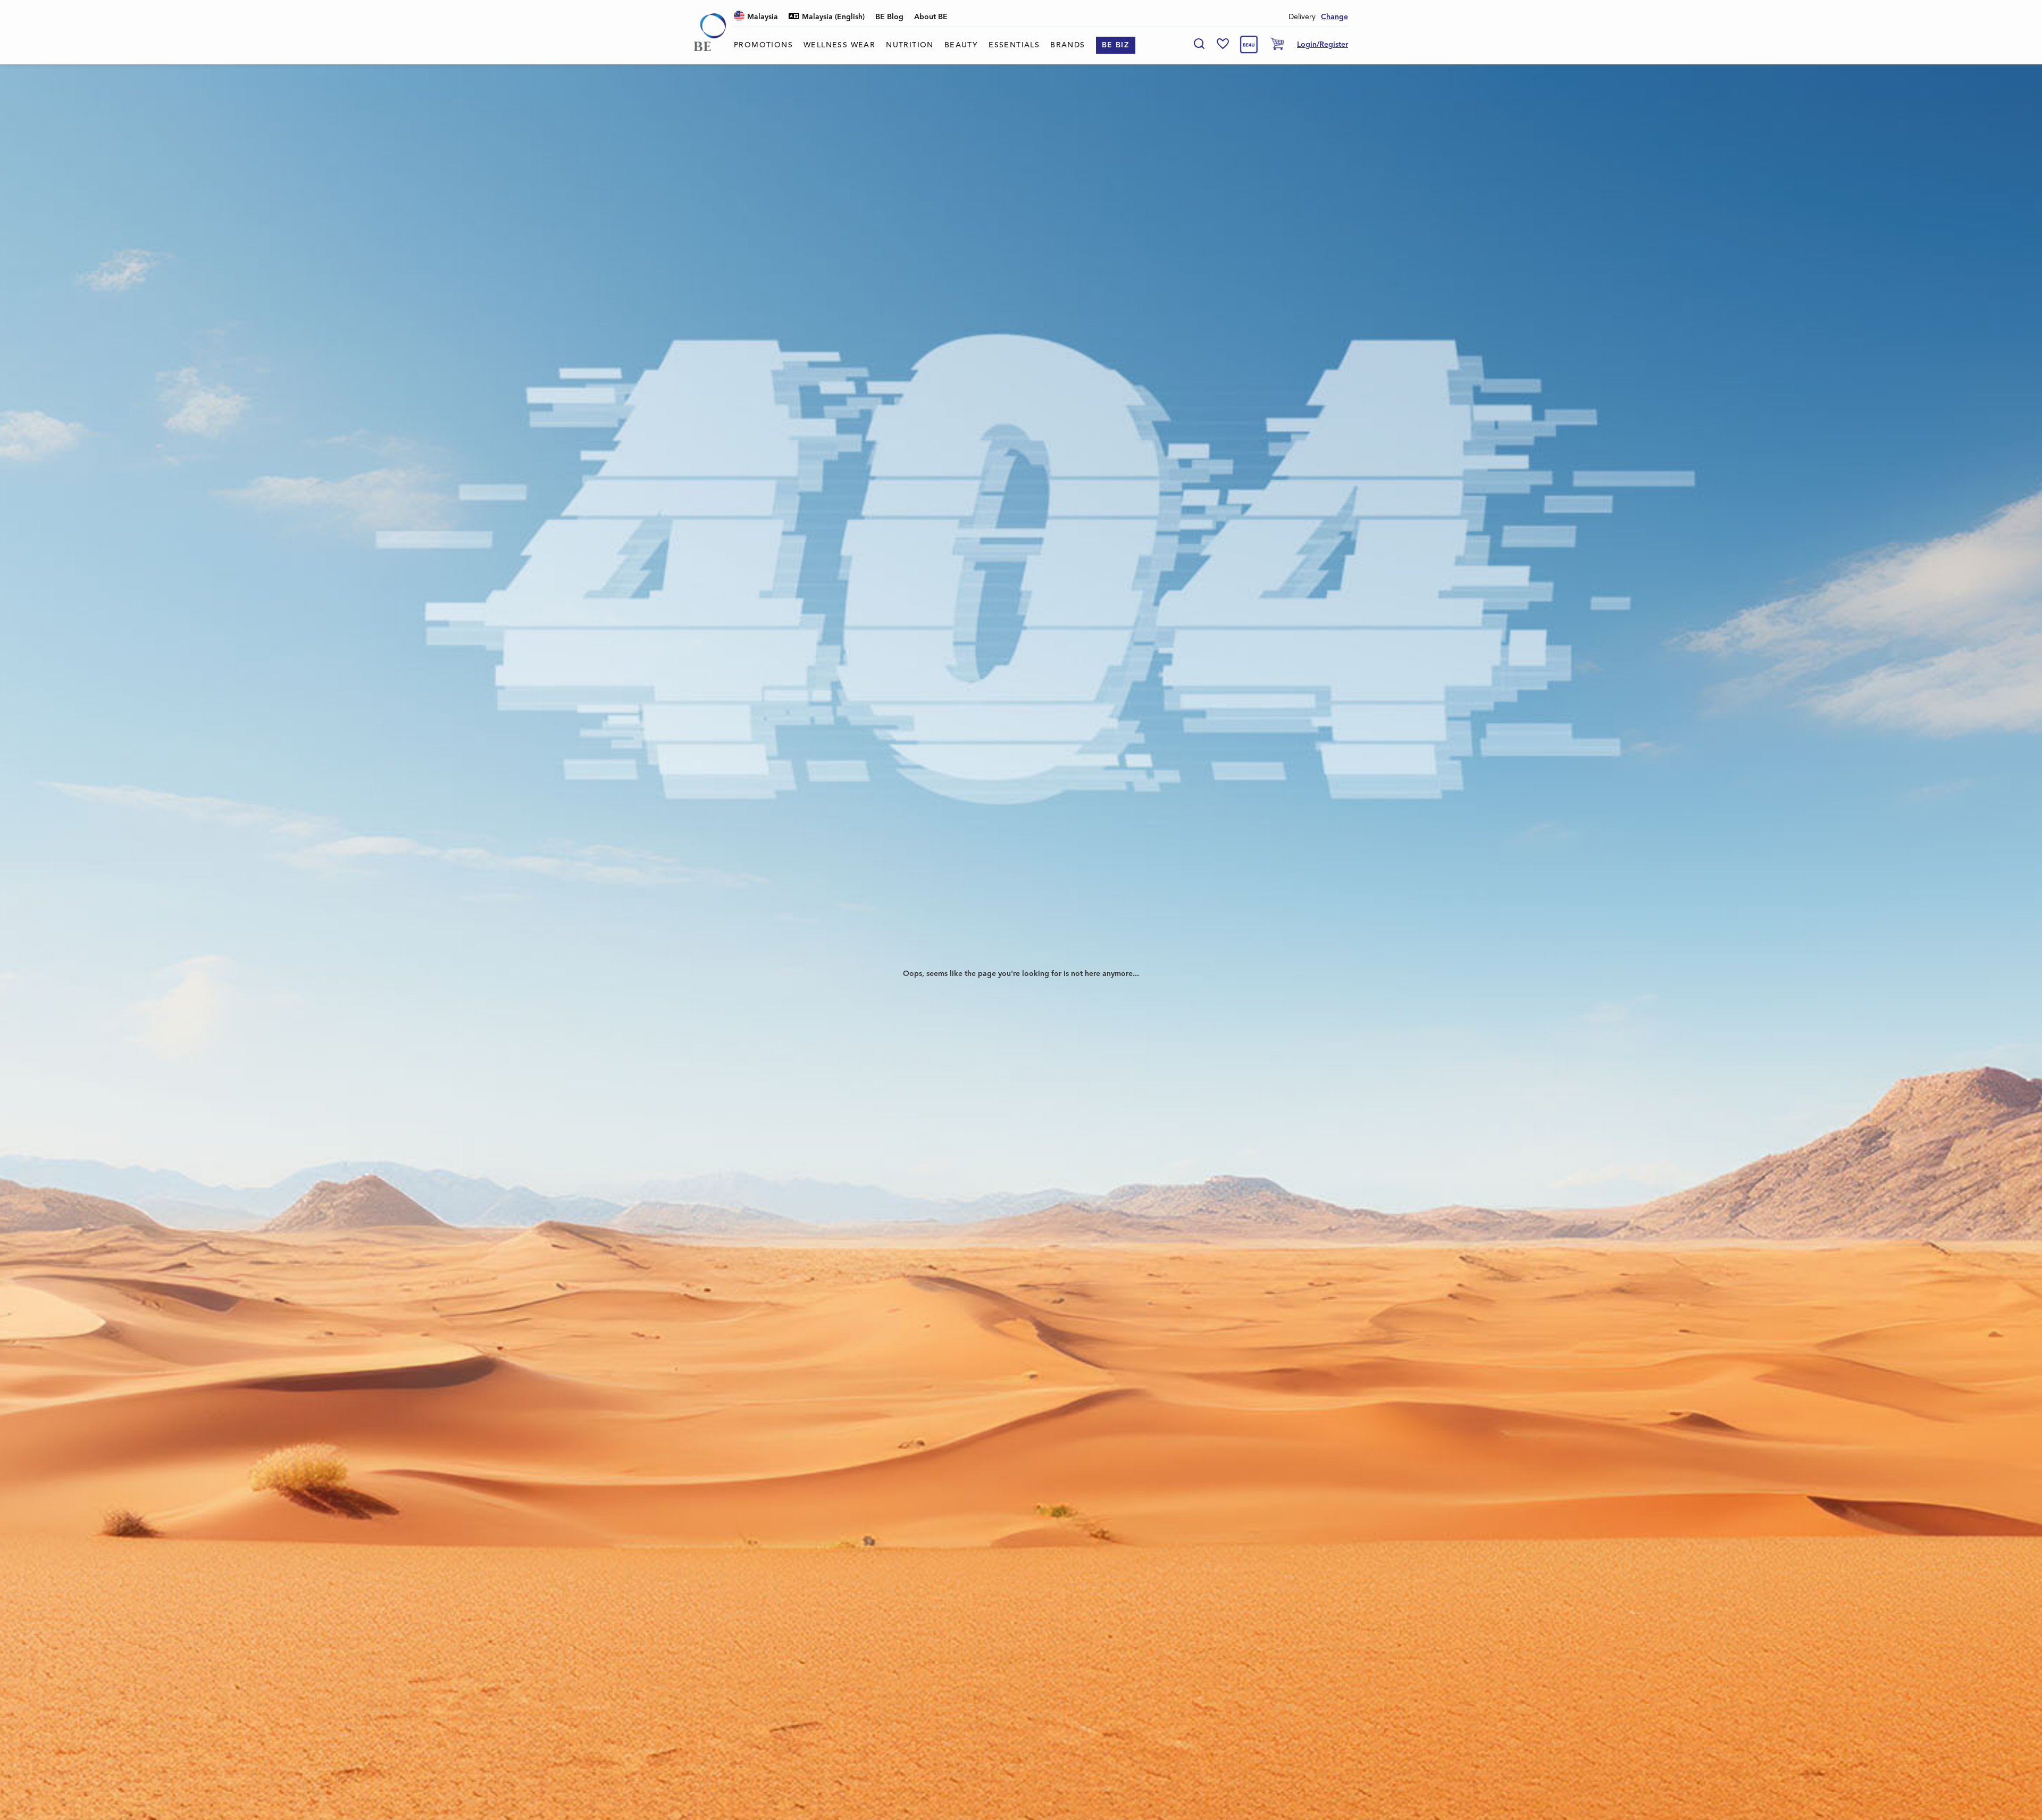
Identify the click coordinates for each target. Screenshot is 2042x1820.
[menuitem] (763, 45)
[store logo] (710, 32)
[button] (756, 17)
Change (1334, 17)
